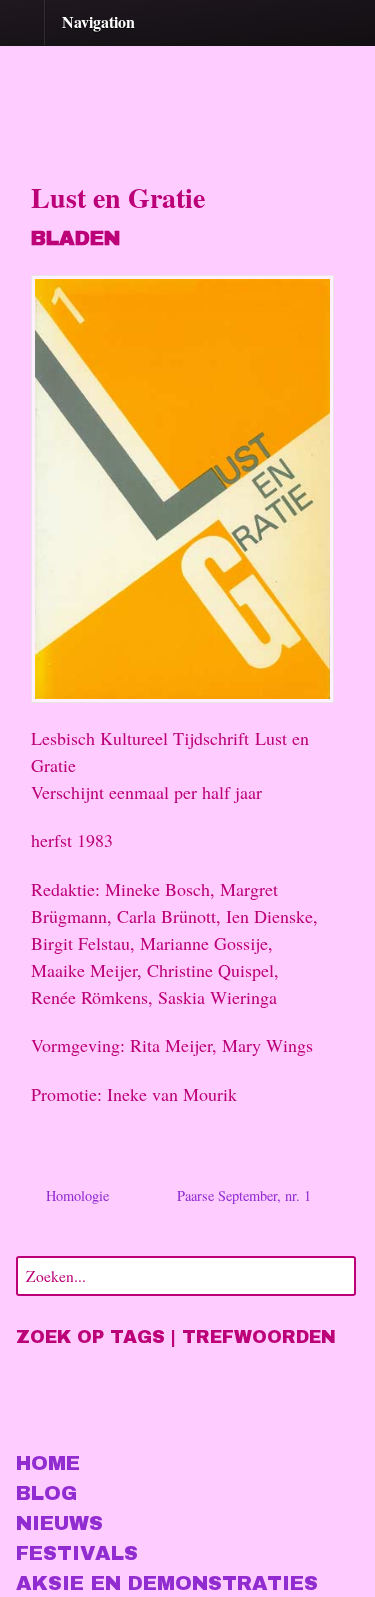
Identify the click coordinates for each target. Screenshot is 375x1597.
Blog (46, 1493)
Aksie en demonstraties (167, 1583)
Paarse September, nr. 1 (246, 1195)
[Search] (337, 1273)
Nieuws (59, 1523)
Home (48, 1463)
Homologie (75, 1195)
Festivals (77, 1553)
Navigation (98, 21)
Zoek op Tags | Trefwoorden (176, 1337)
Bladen (75, 238)
